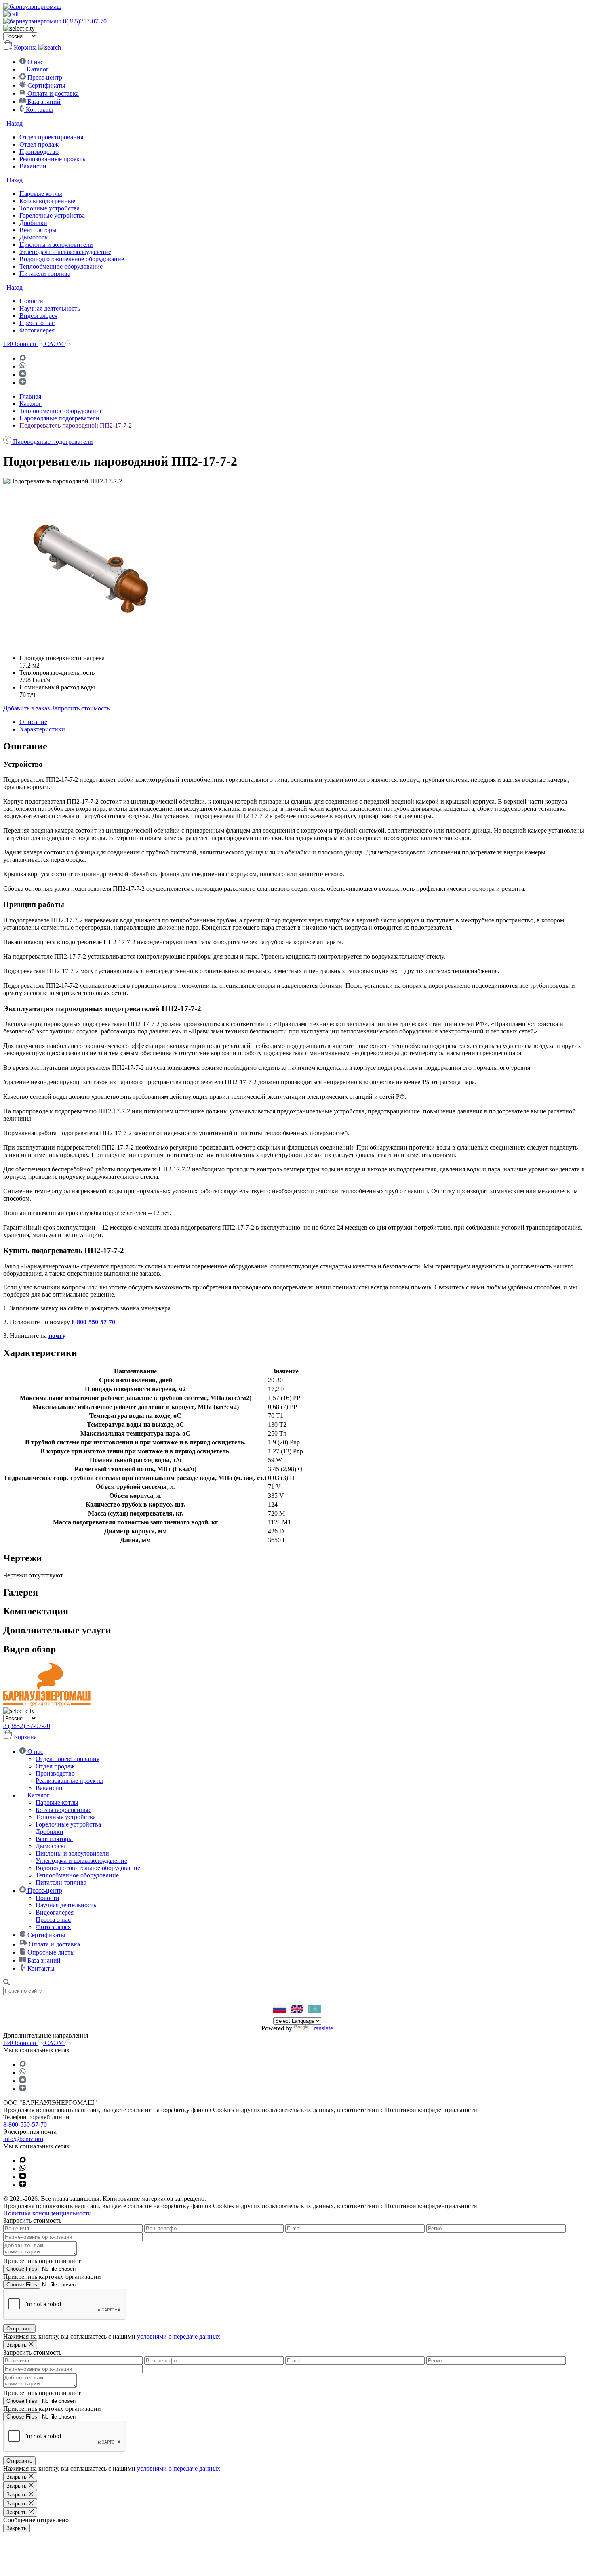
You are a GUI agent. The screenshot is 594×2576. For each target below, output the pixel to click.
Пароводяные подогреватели (59, 418)
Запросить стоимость (80, 708)
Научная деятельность (50, 308)
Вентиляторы (38, 230)
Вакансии (33, 166)
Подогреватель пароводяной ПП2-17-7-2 (76, 425)
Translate (321, 2028)
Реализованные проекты (53, 159)
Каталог (31, 404)
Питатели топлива (45, 274)
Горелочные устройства (52, 215)
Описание (33, 722)
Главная (30, 396)
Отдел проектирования (51, 137)
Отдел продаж (39, 144)
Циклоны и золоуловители (56, 245)
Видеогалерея (38, 316)
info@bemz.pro (23, 2139)
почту (57, 1336)
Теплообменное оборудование (61, 266)
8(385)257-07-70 (85, 21)
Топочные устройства (49, 208)
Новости (31, 301)
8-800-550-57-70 (93, 1322)
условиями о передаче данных (179, 2336)
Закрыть (17, 2528)
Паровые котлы (41, 194)
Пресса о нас (37, 323)
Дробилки (33, 223)
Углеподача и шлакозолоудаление (65, 252)
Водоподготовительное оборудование (72, 259)
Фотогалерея (37, 330)
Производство (39, 152)
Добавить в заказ (26, 708)
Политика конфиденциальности (47, 2213)
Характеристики (42, 729)
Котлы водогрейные (47, 201)
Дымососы (34, 237)
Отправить (19, 2329)
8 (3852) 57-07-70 (27, 1726)
